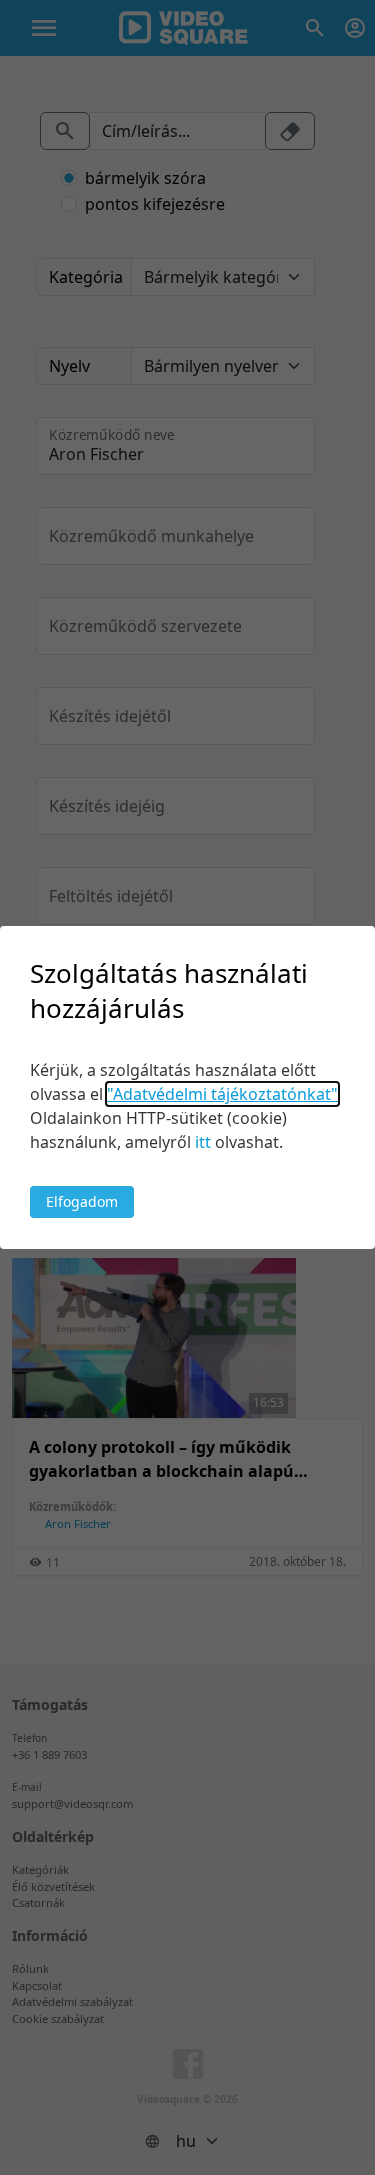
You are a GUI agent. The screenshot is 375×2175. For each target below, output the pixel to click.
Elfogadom (82, 1201)
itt (203, 1142)
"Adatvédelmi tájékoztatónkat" (222, 1094)
